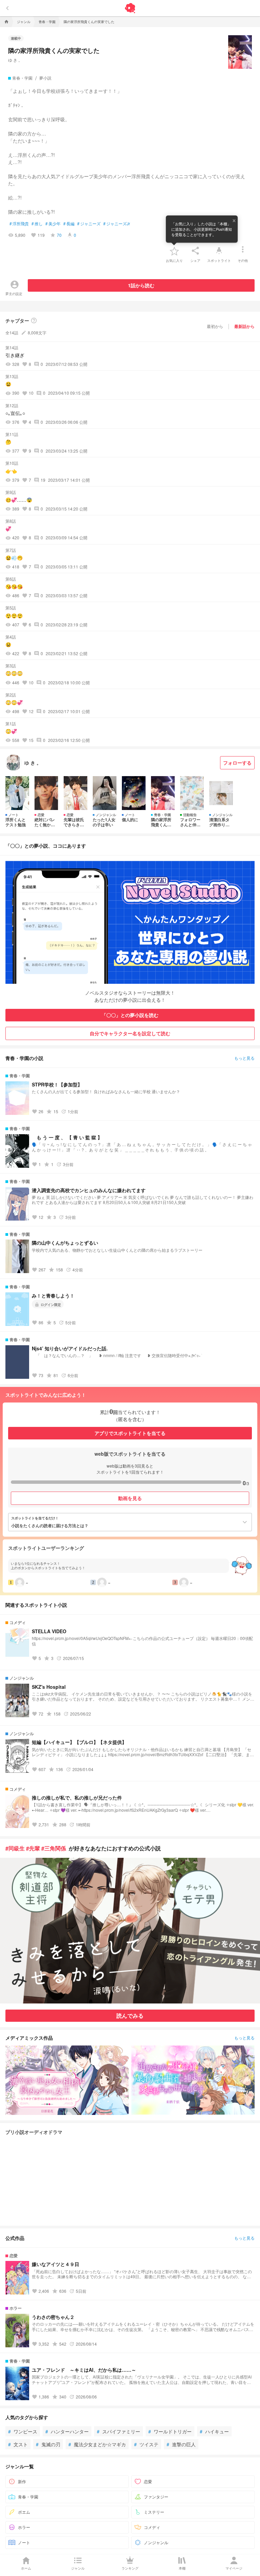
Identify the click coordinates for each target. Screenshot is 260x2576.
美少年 (53, 224)
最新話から (244, 326)
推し (37, 224)
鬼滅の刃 (48, 2444)
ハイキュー (214, 2431)
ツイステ (146, 2444)
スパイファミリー (118, 2431)
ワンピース (23, 2431)
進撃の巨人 (181, 2444)
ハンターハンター (67, 2431)
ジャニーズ (89, 224)
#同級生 (15, 1848)
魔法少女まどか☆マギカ (97, 2444)
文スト (18, 2444)
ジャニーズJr (117, 224)
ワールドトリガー (170, 2431)
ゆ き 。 (15, 60)
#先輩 (33, 1848)
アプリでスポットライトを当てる (130, 1433)
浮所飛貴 (19, 224)
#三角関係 (54, 1848)
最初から (215, 326)
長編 (69, 224)
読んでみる (130, 2016)
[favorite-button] (174, 251)
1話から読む (141, 285)
